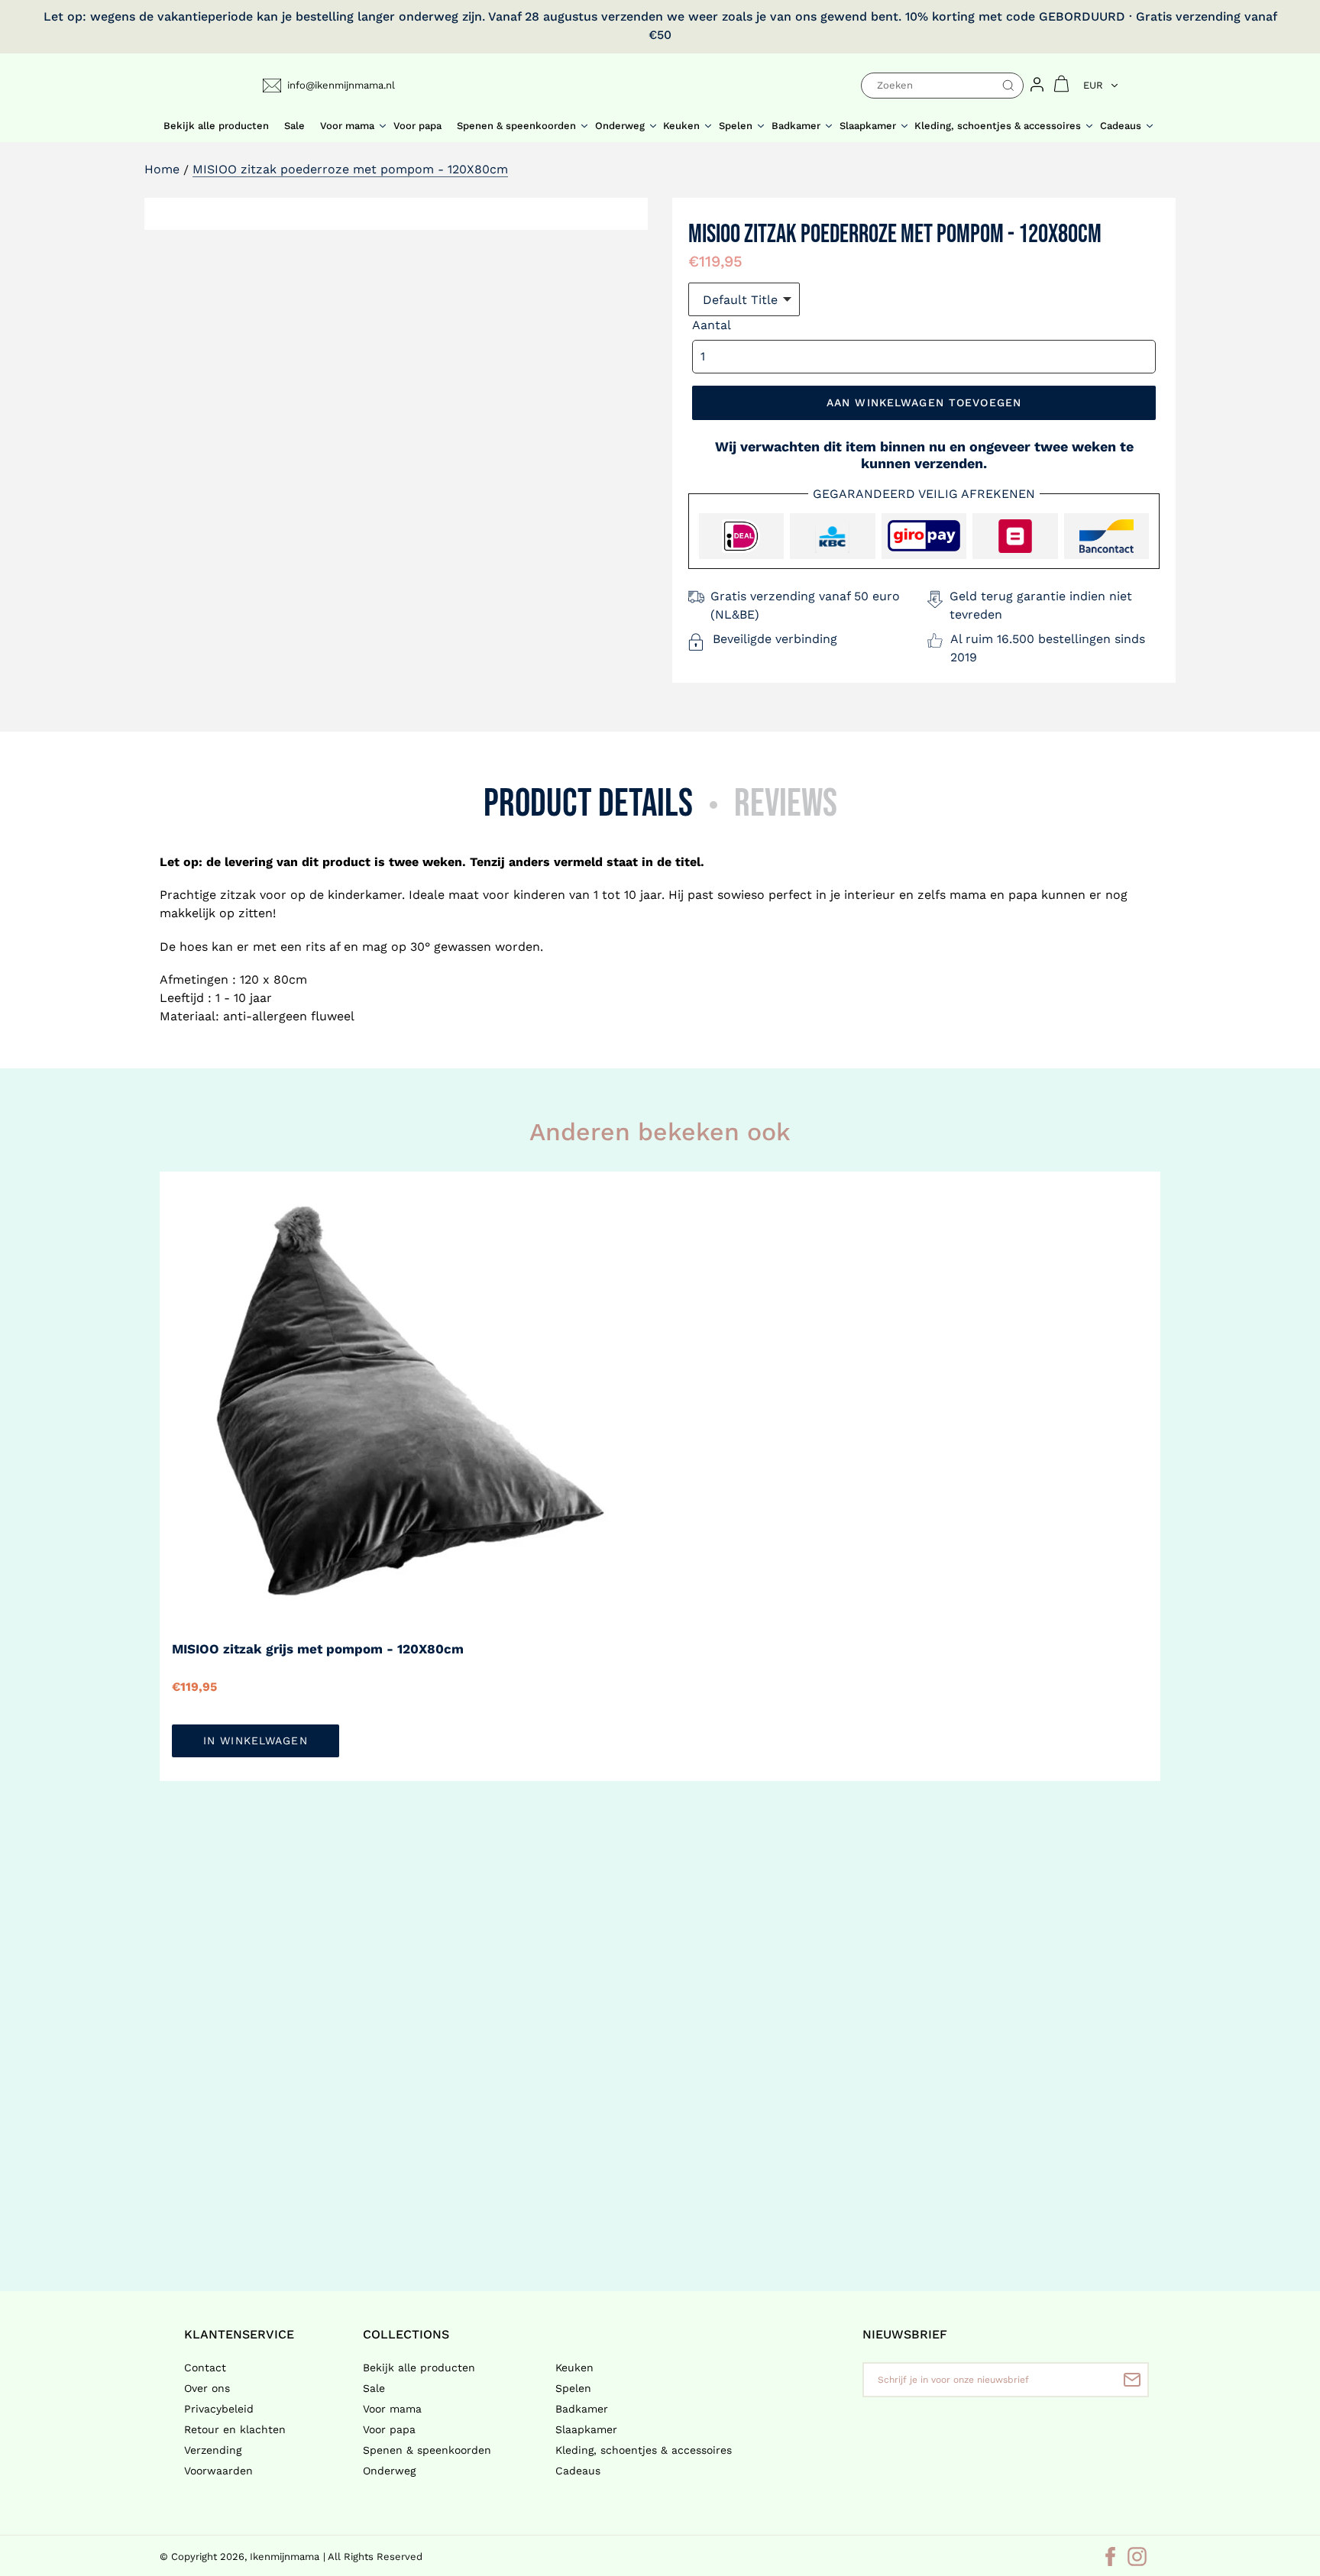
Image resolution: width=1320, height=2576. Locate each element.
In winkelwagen (256, 1740)
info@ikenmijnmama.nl (341, 85)
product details (588, 804)
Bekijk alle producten (419, 2368)
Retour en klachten (235, 2429)
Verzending (213, 2450)
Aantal (712, 325)
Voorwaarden (218, 2471)
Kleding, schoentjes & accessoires (644, 2450)
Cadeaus (578, 2471)
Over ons (207, 2388)
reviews (786, 804)
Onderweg (389, 2471)
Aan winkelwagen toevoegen (924, 402)
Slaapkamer (586, 2429)
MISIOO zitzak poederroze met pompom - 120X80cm (350, 169)
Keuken (574, 2368)
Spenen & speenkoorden (427, 2450)
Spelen (573, 2388)
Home (162, 169)
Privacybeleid (219, 2409)
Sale (374, 2388)
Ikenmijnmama (285, 2557)
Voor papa (389, 2429)
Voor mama (392, 2409)
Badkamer (582, 2409)
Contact (205, 2368)
